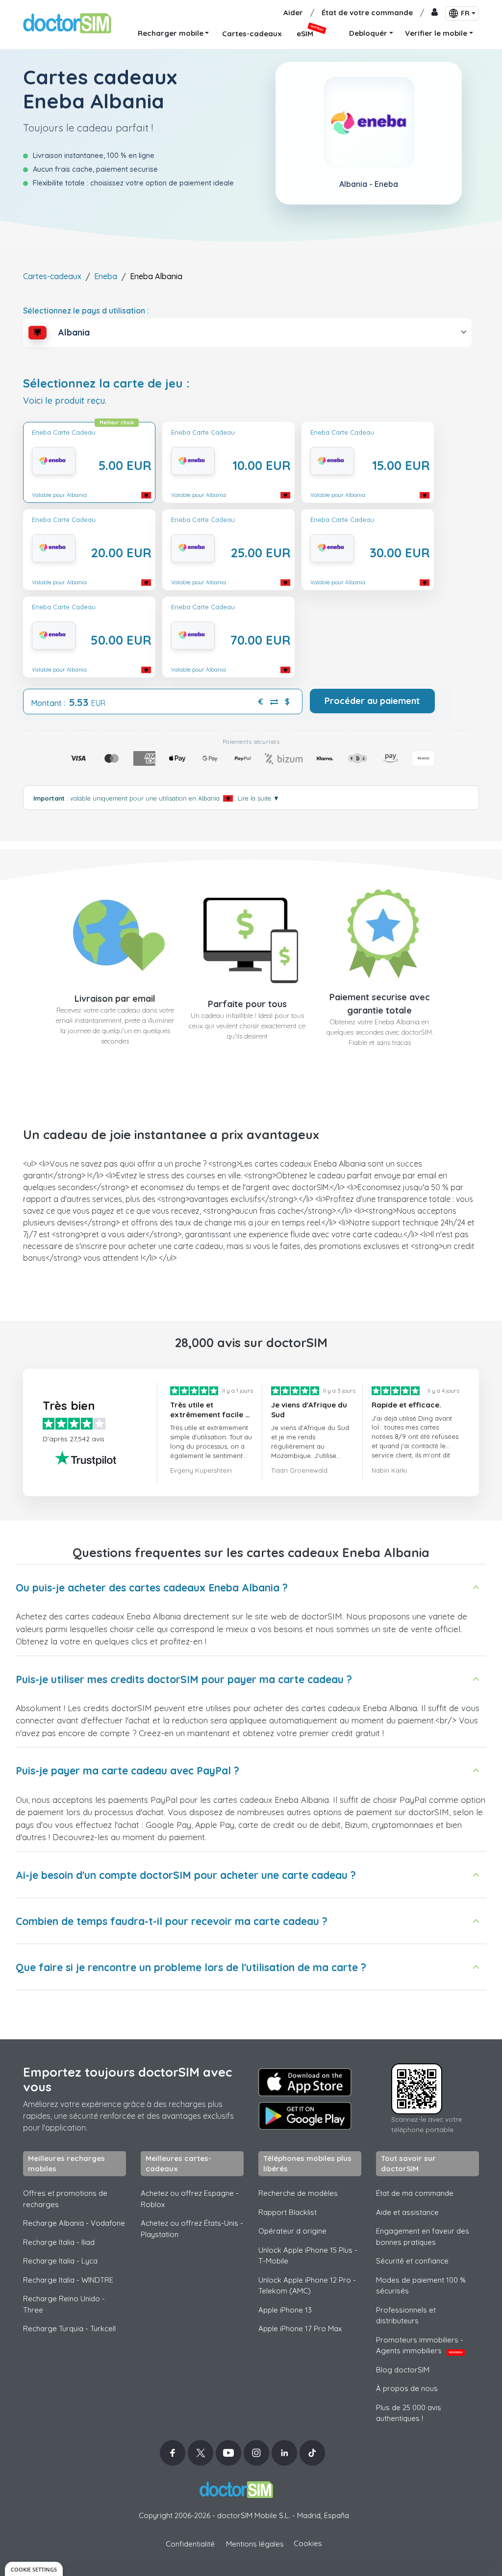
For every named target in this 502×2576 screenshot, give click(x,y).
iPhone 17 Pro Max (300, 2329)
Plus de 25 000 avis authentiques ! (409, 2413)
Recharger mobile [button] (171, 33)
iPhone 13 (285, 2310)
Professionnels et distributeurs (406, 2316)
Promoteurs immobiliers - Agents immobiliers (420, 2345)
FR (465, 13)
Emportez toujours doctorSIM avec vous (127, 2079)
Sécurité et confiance (412, 2261)
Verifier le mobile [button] (436, 33)
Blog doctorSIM (403, 2370)
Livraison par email (115, 999)
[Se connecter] (435, 13)
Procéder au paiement (372, 701)
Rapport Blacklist (288, 2212)
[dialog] (34, 2569)
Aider (293, 13)
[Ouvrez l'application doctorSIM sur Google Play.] (305, 2116)
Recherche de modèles (298, 2193)
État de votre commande (367, 13)
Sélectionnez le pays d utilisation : (86, 311)
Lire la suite (259, 798)
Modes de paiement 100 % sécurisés (421, 2286)
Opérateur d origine (292, 2231)
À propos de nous (407, 2388)
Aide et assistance (407, 2212)
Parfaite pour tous (247, 1004)
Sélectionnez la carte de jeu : (106, 383)
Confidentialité (190, 2544)
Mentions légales (255, 2544)
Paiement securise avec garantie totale (380, 1004)
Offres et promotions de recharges (65, 2199)
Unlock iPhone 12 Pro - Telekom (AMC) (307, 2286)
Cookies (308, 2543)
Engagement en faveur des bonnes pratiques (423, 2237)
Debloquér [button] (368, 33)
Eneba (106, 276)
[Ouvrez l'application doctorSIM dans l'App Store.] (305, 2082)
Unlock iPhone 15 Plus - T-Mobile (308, 2256)
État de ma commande (415, 2193)
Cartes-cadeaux (52, 276)
